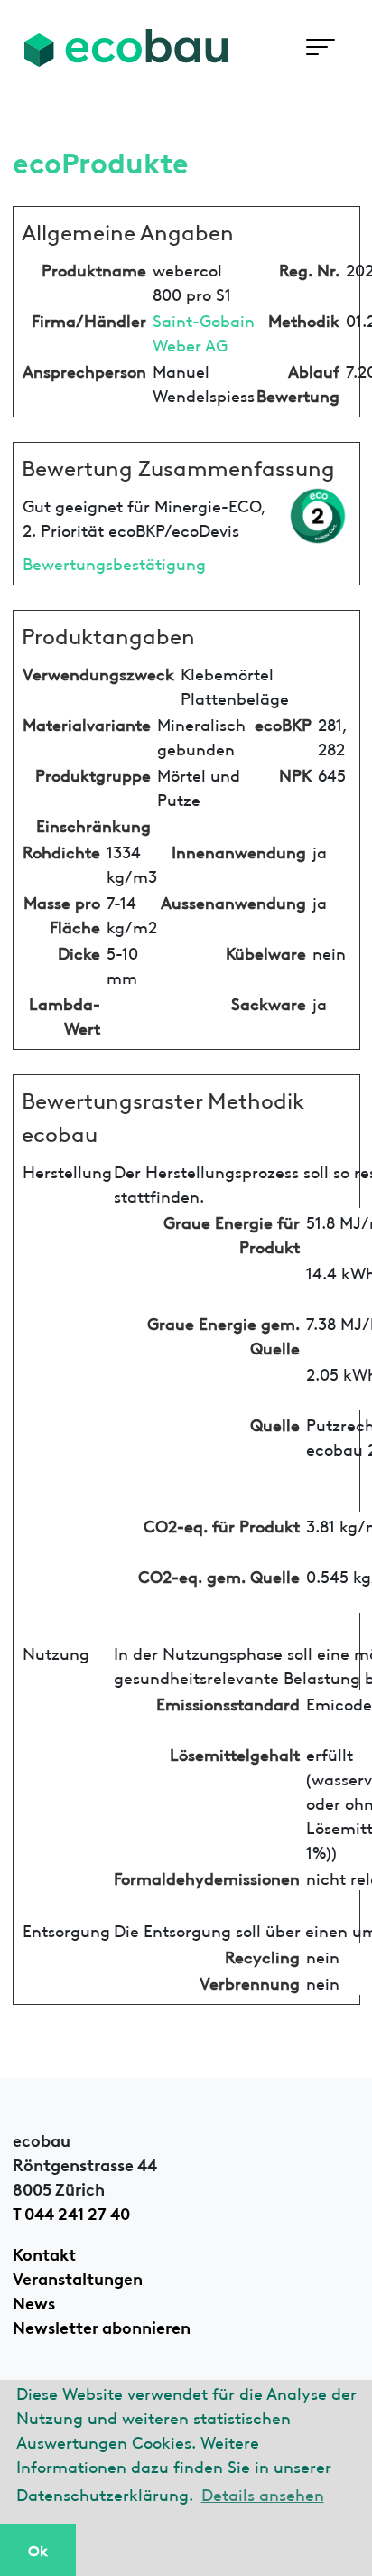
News (34, 2301)
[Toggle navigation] (320, 47)
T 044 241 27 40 (71, 2212)
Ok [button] (38, 2550)
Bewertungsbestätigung (114, 562)
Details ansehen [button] (263, 2493)
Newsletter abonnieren (102, 2326)
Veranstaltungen (78, 2277)
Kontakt (44, 2253)
